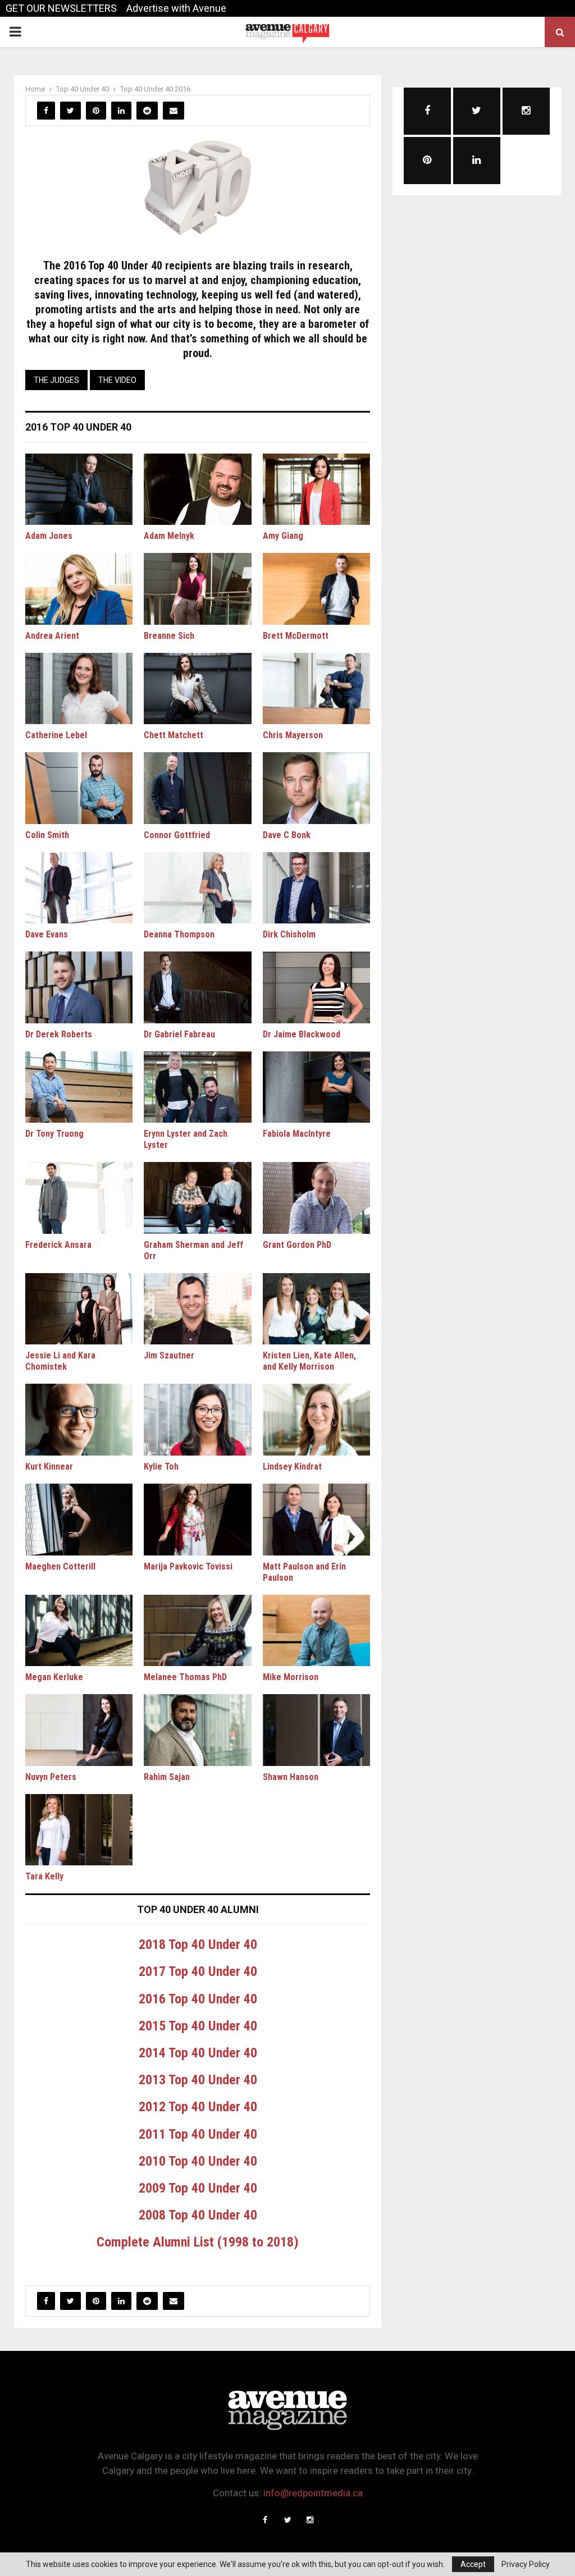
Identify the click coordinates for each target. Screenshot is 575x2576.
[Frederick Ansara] (79, 1198)
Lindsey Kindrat (292, 1467)
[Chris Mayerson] (316, 689)
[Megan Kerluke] (79, 1631)
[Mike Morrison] (316, 1631)
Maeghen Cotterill (60, 1566)
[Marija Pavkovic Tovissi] (197, 1520)
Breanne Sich (169, 636)
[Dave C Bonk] (316, 788)
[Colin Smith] (79, 788)
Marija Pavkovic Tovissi (188, 1566)
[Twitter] (287, 2520)
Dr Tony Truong (54, 1134)
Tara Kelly (44, 1876)
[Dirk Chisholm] (316, 888)
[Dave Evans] (79, 888)
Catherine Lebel (56, 735)
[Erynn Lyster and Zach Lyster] (197, 1087)
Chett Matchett (174, 735)
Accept (473, 2564)
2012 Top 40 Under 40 (198, 2107)
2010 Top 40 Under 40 (198, 2161)
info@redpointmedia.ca (313, 2493)
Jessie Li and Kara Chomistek (60, 1361)
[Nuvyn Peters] (79, 1730)
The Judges (56, 380)
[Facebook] (265, 2520)
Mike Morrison (291, 1677)
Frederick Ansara (58, 1245)
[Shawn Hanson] (316, 1730)
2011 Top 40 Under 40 (198, 2134)
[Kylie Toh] (197, 1420)
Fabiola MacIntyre (297, 1134)
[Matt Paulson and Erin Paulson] (316, 1520)
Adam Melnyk (169, 536)
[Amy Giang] (316, 489)
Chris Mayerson (293, 735)
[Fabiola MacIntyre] (316, 1087)
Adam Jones (49, 536)
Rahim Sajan (167, 1777)
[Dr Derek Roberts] (79, 987)
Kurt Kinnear (49, 1467)
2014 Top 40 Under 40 (198, 2053)
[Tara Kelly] (79, 1830)
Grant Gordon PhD (297, 1245)
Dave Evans (47, 934)
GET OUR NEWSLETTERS (61, 8)
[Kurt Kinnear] (79, 1420)
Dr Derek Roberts (59, 1034)
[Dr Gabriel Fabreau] (197, 987)
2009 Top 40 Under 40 (198, 2188)
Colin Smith (47, 835)
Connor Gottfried (177, 835)
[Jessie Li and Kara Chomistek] (79, 1309)
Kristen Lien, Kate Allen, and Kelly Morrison (309, 1361)
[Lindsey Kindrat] (316, 1420)
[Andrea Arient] (79, 589)
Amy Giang (283, 536)
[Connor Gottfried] (197, 788)
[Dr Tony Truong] (79, 1087)
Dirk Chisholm (289, 934)
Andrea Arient (52, 636)
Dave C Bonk (287, 835)
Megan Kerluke (54, 1677)
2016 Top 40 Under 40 (198, 1999)
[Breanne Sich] (197, 589)
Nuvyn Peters (51, 1777)
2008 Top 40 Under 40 (198, 2215)
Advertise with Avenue (176, 8)
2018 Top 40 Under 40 (198, 1944)
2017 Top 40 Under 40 (198, 1971)
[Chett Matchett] (197, 689)
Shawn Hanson (291, 1777)
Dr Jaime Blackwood (302, 1034)
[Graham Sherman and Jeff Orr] (197, 1198)
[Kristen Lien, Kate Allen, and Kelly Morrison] (316, 1309)
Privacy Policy (526, 2564)
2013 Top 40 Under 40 (198, 2080)
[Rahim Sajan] (197, 1730)
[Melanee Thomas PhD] (197, 1631)
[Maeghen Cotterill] (79, 1520)
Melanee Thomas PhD (185, 1677)
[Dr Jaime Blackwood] (316, 987)
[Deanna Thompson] (197, 888)
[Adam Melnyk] (197, 489)
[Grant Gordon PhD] (316, 1198)
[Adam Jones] (79, 489)
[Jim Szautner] (197, 1309)
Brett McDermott (296, 636)
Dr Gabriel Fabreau (179, 1034)
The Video (117, 380)
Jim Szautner (169, 1355)
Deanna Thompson (179, 934)
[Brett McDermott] (316, 589)
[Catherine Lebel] (79, 689)
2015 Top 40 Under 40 (198, 2026)
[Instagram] (310, 2520)
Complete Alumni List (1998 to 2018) (198, 2242)
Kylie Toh (161, 1467)
